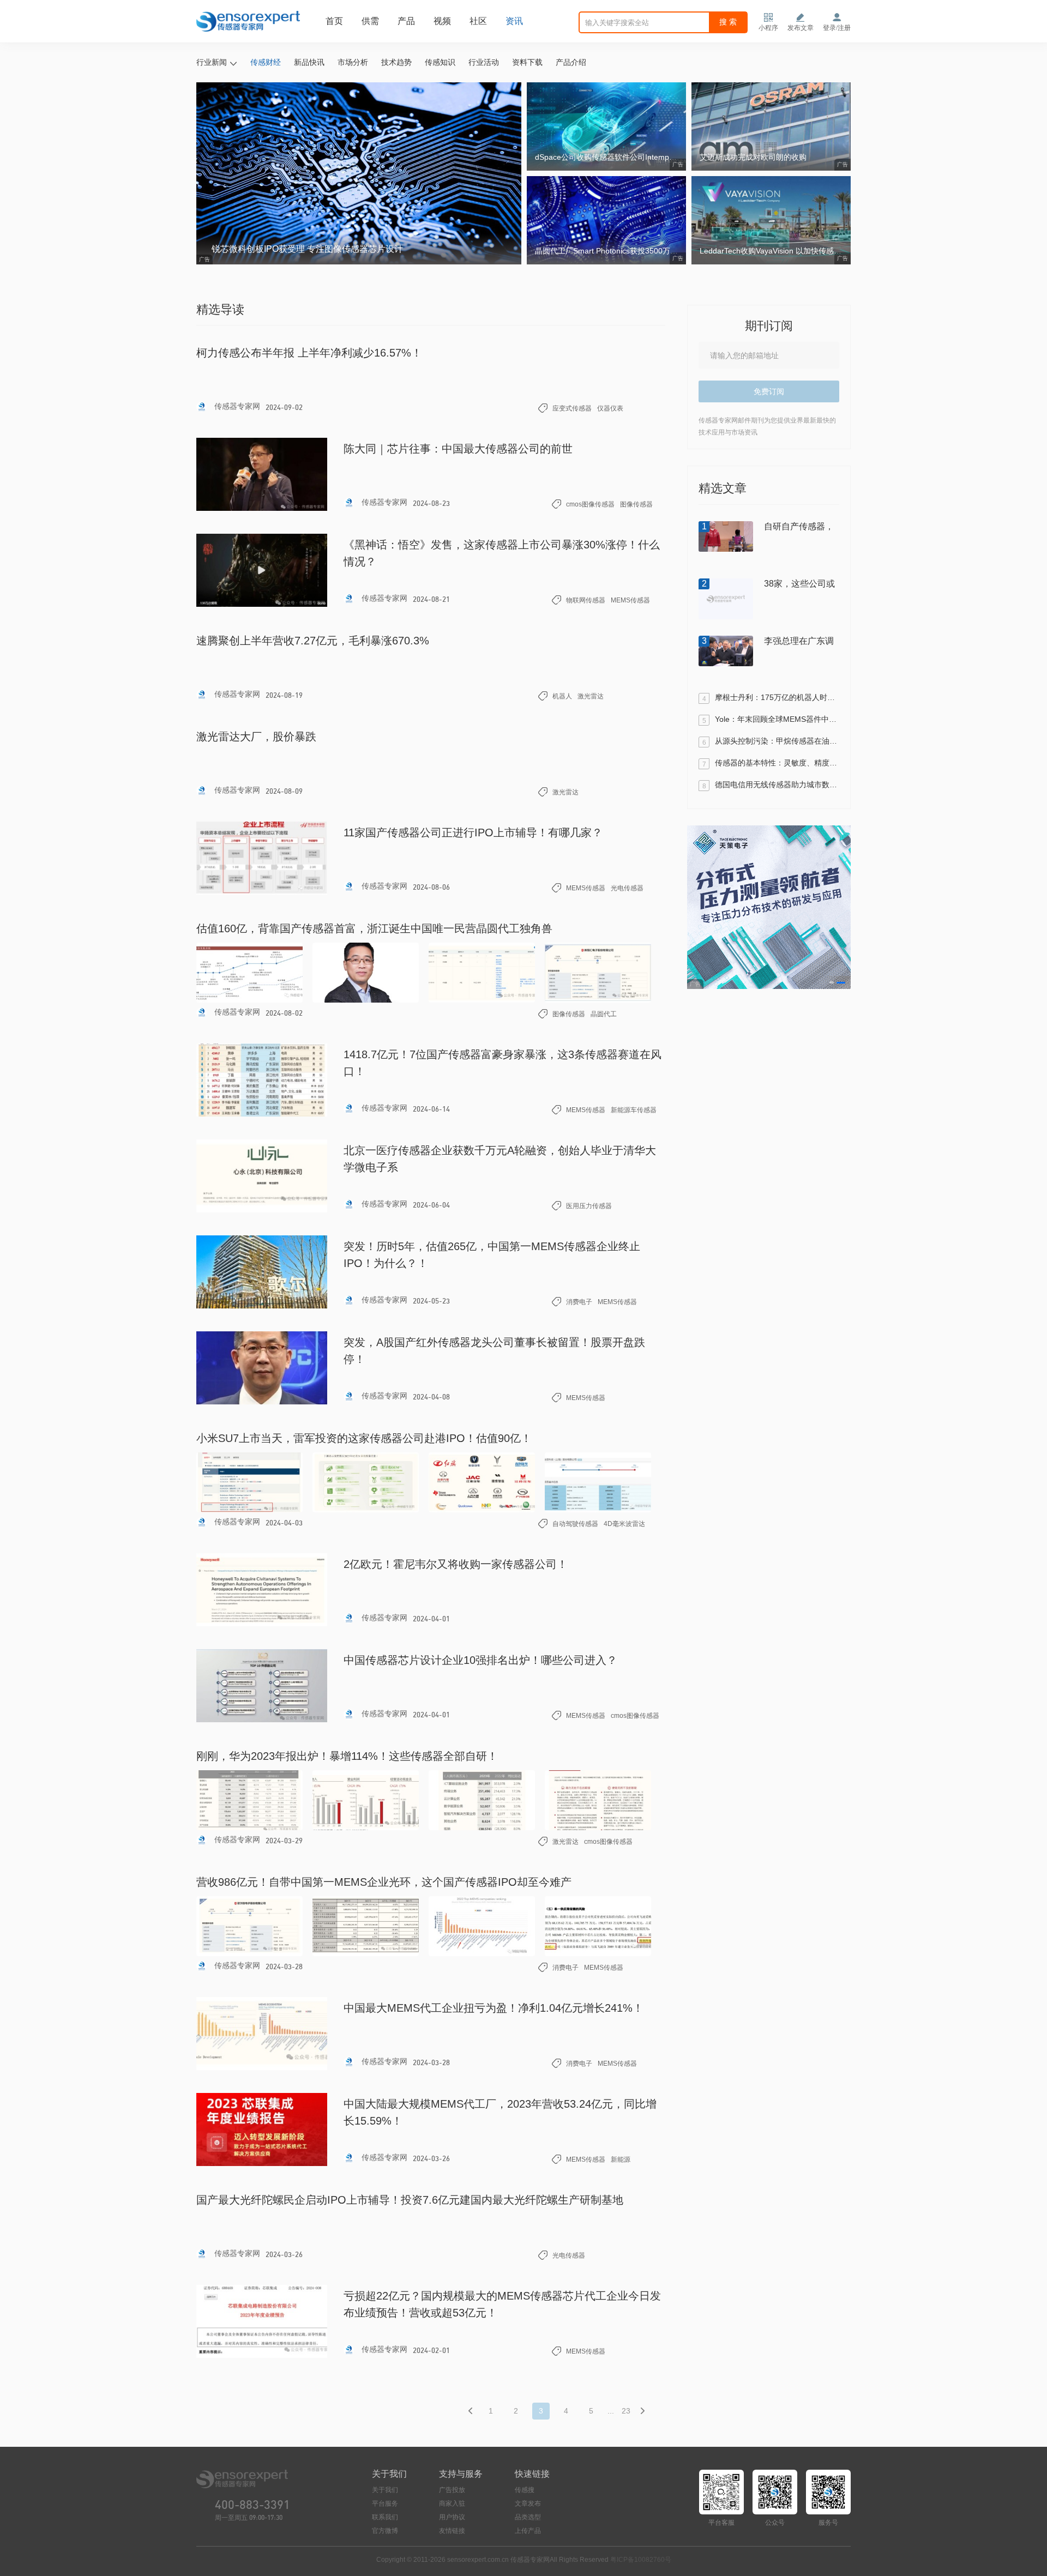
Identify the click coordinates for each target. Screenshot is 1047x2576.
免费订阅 (769, 391)
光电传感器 (627, 888)
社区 (478, 21)
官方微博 (385, 2531)
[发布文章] (801, 17)
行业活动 (484, 62)
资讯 (514, 21)
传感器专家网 (236, 406)
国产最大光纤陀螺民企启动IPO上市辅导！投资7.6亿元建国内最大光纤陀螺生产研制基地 (410, 2200)
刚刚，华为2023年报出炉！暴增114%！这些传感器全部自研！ (347, 1756)
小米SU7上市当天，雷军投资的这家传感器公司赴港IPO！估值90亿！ (364, 1438)
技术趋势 (396, 62)
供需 (370, 21)
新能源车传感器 (634, 1110)
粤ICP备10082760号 (641, 2560)
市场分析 (353, 62)
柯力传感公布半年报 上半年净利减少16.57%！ (309, 353)
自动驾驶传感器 (575, 1524)
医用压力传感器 (589, 1206)
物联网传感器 (586, 600)
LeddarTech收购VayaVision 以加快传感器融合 (775, 251)
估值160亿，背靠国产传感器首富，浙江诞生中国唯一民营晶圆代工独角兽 (374, 928)
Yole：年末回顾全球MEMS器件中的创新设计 (777, 720)
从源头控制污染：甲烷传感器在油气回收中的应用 (777, 741)
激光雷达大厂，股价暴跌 (256, 737)
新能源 (621, 2159)
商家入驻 (452, 2503)
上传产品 (528, 2531)
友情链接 (452, 2531)
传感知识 (440, 62)
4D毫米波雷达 (624, 1524)
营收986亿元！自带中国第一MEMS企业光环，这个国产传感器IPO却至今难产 (384, 1882)
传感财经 (266, 62)
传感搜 (525, 2490)
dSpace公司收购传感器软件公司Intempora (608, 157)
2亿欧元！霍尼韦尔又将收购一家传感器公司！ (456, 1564)
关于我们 (385, 2490)
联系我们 (385, 2517)
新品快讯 (309, 62)
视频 (442, 21)
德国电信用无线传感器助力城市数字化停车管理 (777, 785)
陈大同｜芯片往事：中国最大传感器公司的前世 (458, 449)
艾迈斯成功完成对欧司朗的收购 (753, 157)
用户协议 (452, 2517)
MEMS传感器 (630, 600)
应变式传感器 (572, 408)
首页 (334, 21)
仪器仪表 (610, 408)
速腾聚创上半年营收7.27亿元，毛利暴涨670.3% (313, 641)
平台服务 (385, 2503)
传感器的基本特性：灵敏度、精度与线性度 (777, 763)
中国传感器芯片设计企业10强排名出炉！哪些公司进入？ (480, 1660)
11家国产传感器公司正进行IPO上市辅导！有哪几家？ (473, 832)
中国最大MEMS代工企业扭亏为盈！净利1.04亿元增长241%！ (494, 2008)
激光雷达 (591, 696)
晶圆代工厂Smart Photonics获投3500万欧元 (610, 251)
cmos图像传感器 (590, 504)
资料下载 (527, 62)
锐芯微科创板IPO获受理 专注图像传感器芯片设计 (307, 249)
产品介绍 (571, 62)
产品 (406, 21)
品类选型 (528, 2517)
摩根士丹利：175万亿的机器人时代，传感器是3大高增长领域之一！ (777, 698)
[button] (832, 982)
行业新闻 (212, 62)
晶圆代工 (604, 1014)
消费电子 (579, 1302)
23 (626, 2411)
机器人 (562, 696)
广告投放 (452, 2490)
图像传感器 (636, 504)
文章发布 (528, 2503)
